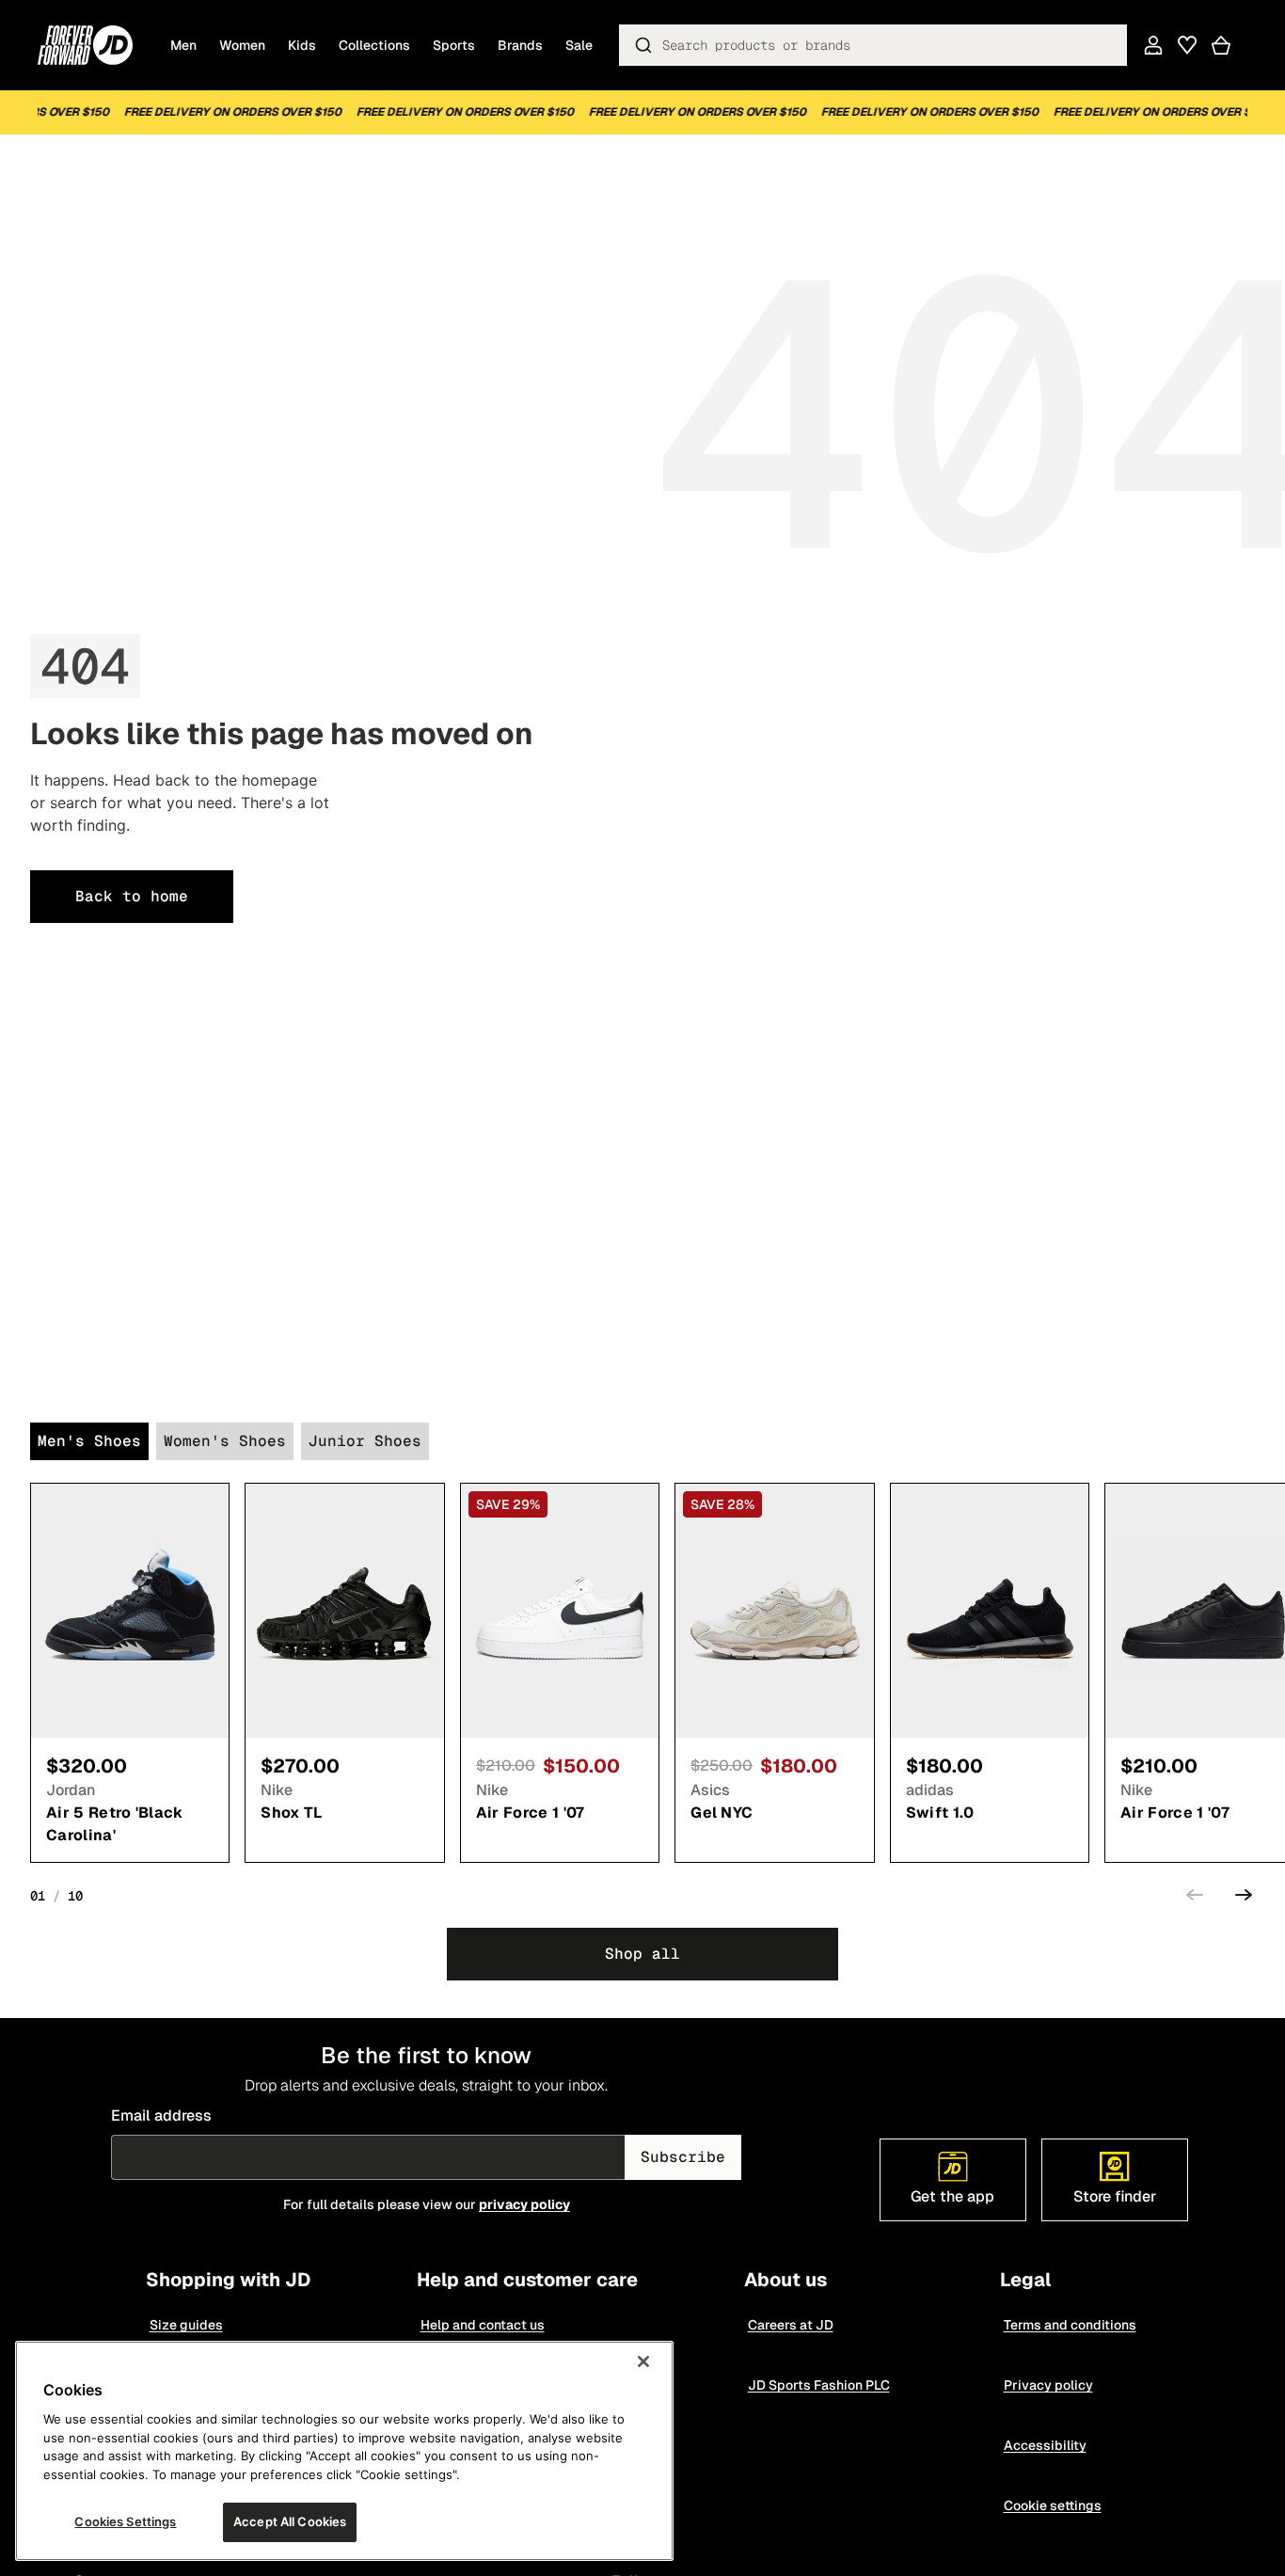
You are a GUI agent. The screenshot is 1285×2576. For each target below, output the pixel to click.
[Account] (1153, 45)
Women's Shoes (225, 1441)
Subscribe (683, 2157)
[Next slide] (1244, 1898)
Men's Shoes (89, 1441)
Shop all (642, 1954)
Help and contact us (482, 2325)
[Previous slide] (1195, 1898)
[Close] (643, 2361)
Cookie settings (1052, 2505)
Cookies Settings (125, 2521)
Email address (161, 2115)
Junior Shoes (365, 1441)
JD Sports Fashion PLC (818, 2385)
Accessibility (1044, 2445)
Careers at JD (790, 2325)
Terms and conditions (1069, 2325)
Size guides (185, 2325)
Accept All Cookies (290, 2521)
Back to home (132, 896)
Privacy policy (1047, 2385)
